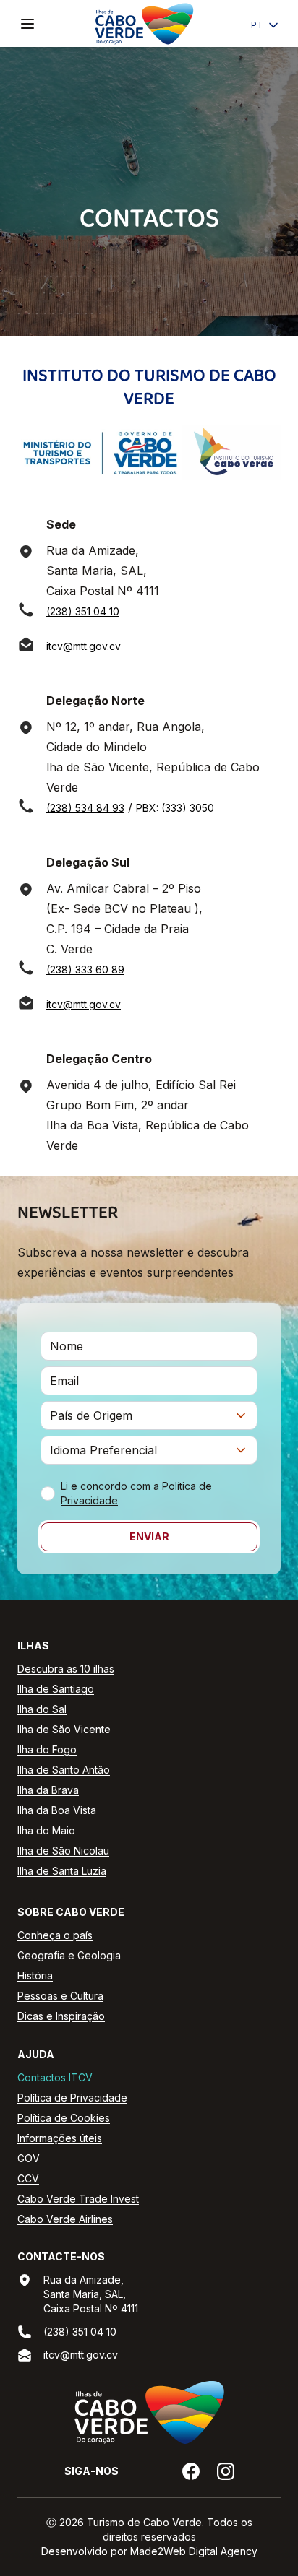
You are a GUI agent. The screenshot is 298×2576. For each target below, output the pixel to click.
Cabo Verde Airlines (65, 2219)
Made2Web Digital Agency (194, 2551)
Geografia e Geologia (69, 1955)
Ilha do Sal (42, 1709)
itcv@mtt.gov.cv (84, 646)
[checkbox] (48, 1493)
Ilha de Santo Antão (64, 1770)
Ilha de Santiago (56, 1689)
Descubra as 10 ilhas (66, 1669)
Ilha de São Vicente (64, 1729)
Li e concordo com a (136, 1493)
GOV (29, 2158)
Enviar (149, 1536)
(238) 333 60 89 (85, 970)
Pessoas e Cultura (60, 1996)
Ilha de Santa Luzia (62, 1871)
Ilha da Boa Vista (57, 1810)
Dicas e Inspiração (61, 2016)
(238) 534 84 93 (85, 808)
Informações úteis (60, 2138)
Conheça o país (55, 1935)
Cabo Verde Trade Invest (78, 2199)
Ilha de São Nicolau (63, 1851)
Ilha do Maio (46, 1830)
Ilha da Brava (48, 1790)
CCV (28, 2178)
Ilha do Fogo (47, 1749)
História (35, 1976)
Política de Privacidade (72, 2098)
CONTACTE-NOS (61, 2256)
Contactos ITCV (55, 2077)
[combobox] (149, 1415)
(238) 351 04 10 (83, 611)
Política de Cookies (64, 2118)
